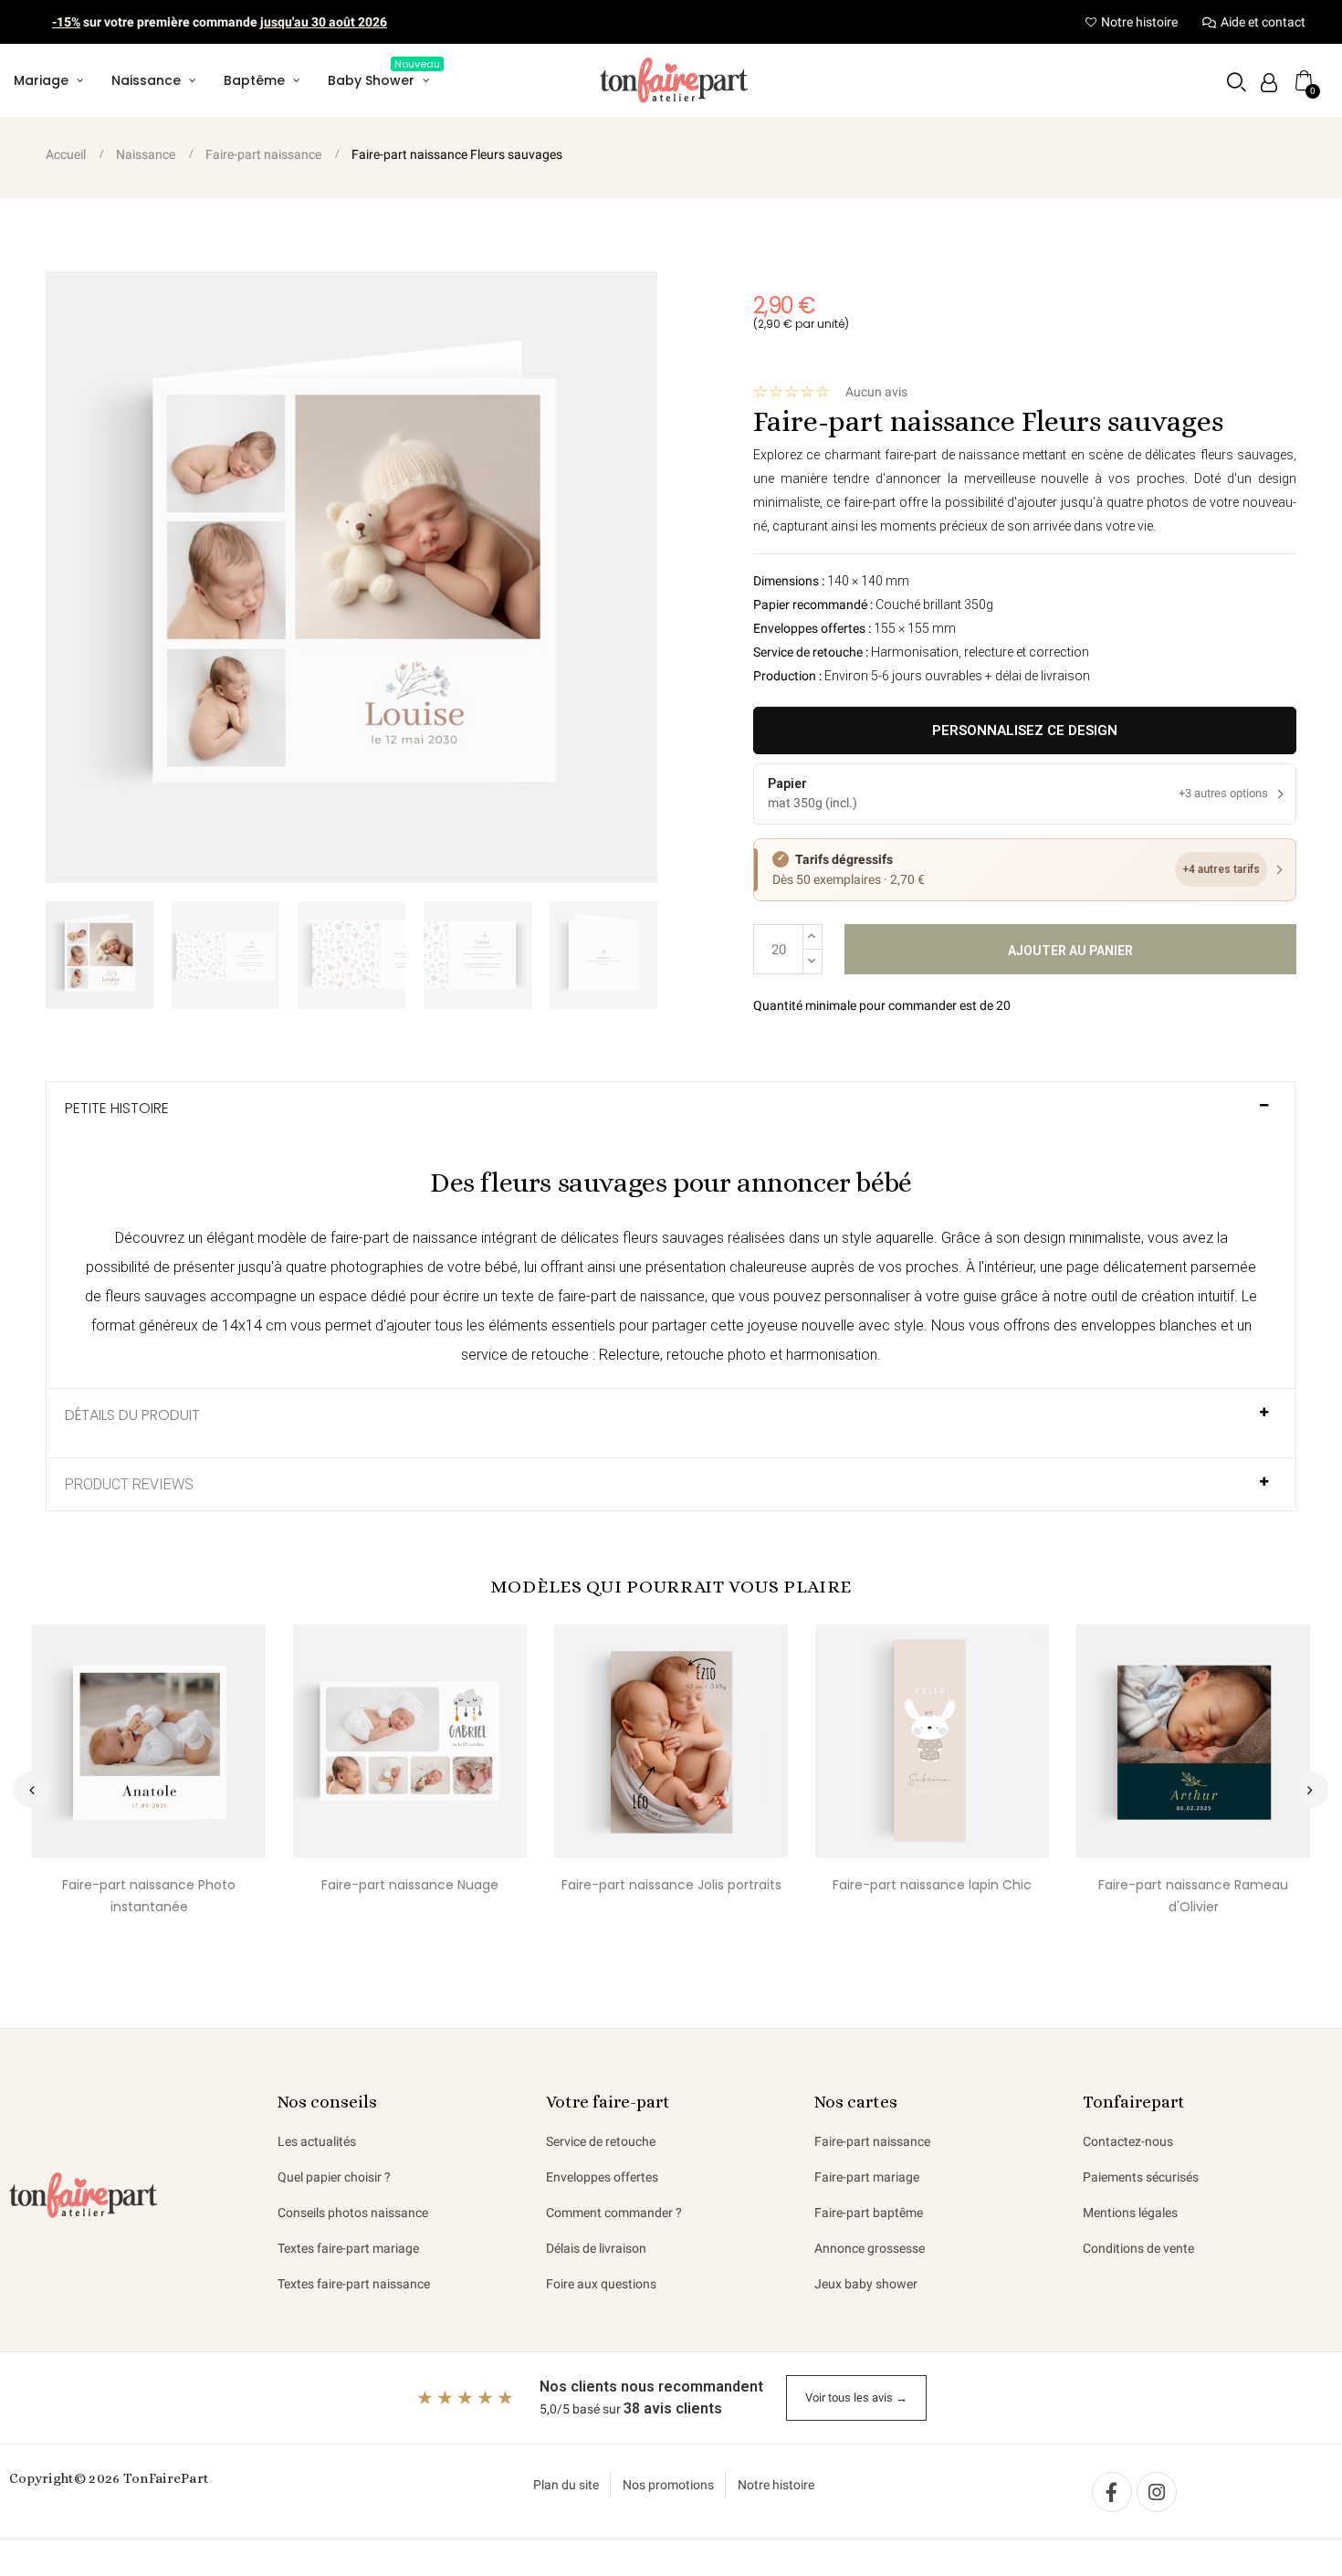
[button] (1237, 82)
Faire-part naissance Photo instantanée (149, 1896)
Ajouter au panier (1070, 951)
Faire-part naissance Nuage (410, 1885)
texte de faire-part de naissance (603, 1296)
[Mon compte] (1269, 83)
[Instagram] (1157, 2492)
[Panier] (1304, 80)
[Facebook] (1112, 2492)
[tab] (671, 1116)
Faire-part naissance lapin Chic (932, 1885)
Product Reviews (129, 1485)
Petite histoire (117, 1109)
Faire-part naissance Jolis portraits (671, 1885)
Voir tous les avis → (856, 2397)
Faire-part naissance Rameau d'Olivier (1193, 1896)
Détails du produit (132, 1415)
